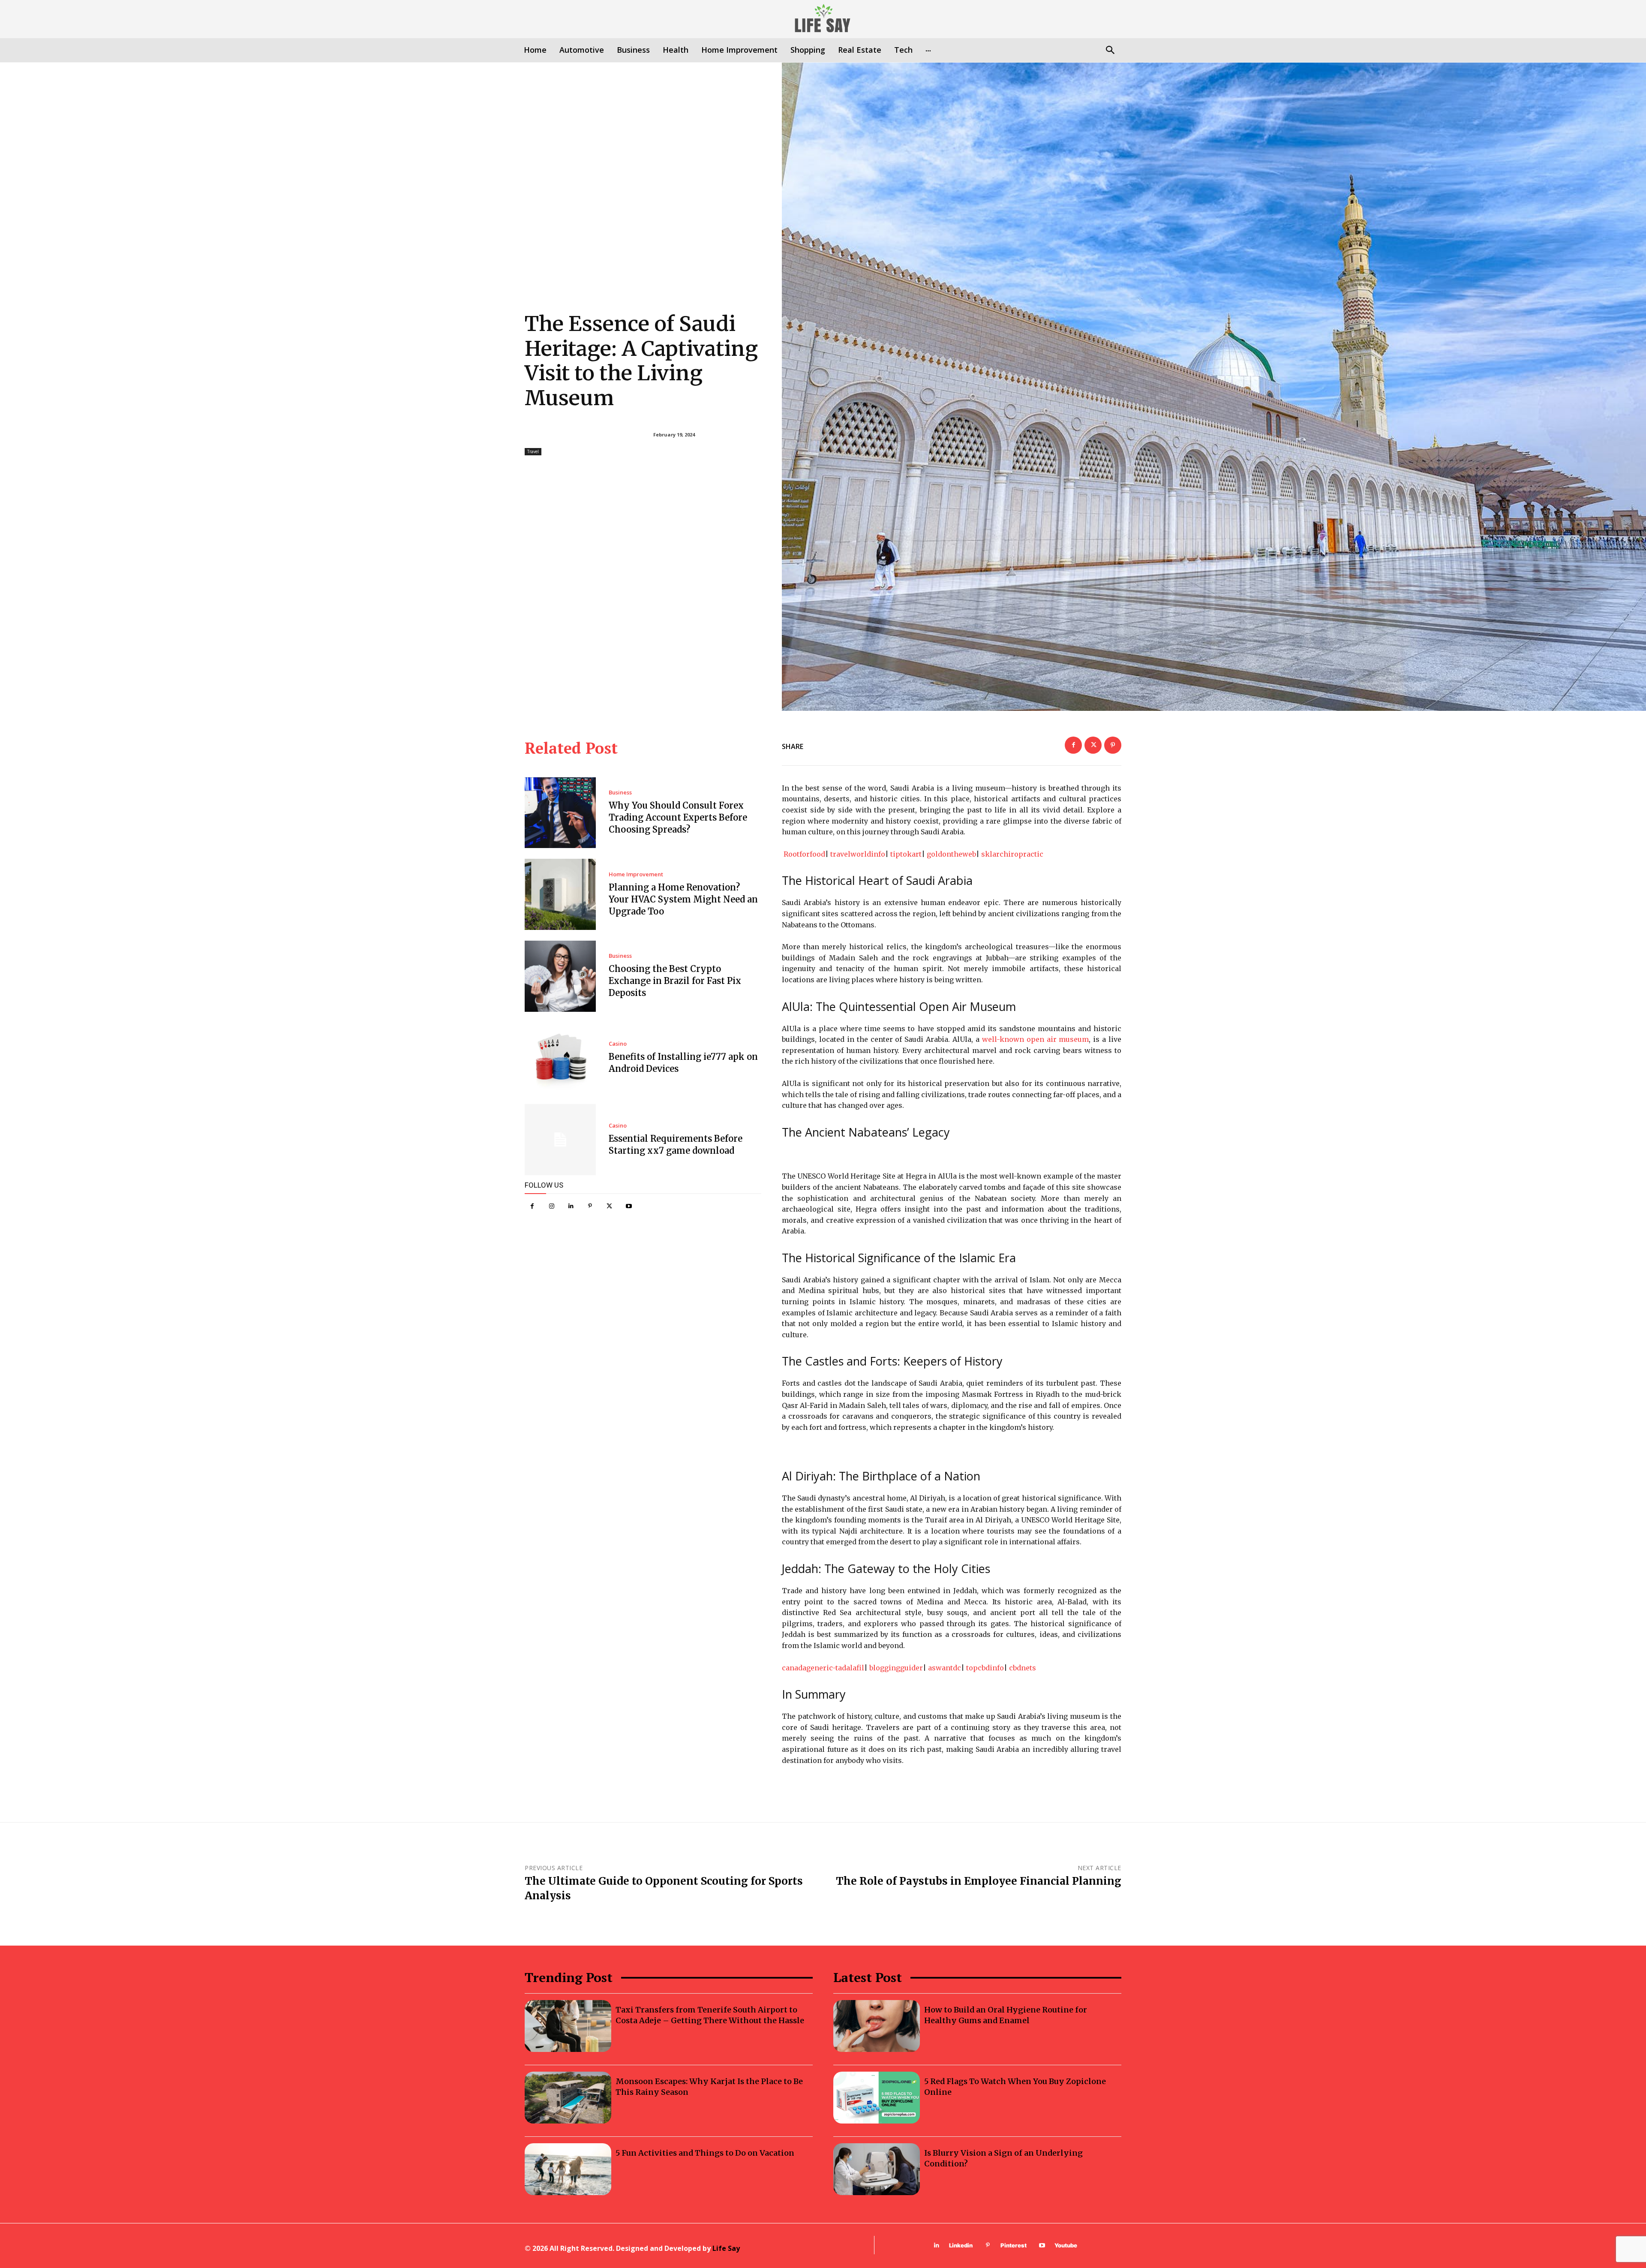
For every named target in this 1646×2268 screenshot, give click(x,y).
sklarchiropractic (1012, 854)
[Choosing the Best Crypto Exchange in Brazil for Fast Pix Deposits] (560, 976)
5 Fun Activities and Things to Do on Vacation (705, 2153)
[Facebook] (532, 1206)
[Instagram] (551, 1206)
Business (620, 793)
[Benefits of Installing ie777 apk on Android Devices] (560, 1058)
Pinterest (1014, 2245)
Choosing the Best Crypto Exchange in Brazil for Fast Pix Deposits (675, 981)
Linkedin (961, 2245)
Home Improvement (636, 874)
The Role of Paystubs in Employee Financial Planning (979, 1881)
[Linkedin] (571, 1206)
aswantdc (945, 1668)
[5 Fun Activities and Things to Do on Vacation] (568, 2169)
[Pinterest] (590, 1206)
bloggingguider (896, 1668)
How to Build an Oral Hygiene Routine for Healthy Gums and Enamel (1006, 2015)
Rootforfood (804, 854)
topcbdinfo (985, 1668)
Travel (533, 451)
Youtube (1066, 2245)
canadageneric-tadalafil (823, 1668)
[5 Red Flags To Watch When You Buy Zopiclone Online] (877, 2098)
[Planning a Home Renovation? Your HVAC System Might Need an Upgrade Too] (560, 894)
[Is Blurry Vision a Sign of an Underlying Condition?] (877, 2169)
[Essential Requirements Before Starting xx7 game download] (560, 1140)
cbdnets (1023, 1668)
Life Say (726, 2248)
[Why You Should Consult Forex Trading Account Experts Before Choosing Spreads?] (560, 813)
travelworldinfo (858, 854)
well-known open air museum (1036, 1039)
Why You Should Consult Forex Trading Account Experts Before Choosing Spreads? (678, 817)
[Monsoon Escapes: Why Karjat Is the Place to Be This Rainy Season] (568, 2098)
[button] (1110, 51)
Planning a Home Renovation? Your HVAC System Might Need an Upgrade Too (683, 899)
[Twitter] (609, 1206)
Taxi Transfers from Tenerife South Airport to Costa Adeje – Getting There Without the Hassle (710, 2015)
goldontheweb (951, 854)
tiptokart (906, 854)
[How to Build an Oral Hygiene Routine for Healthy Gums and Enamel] (877, 2026)
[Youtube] (629, 1206)
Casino (618, 1044)
